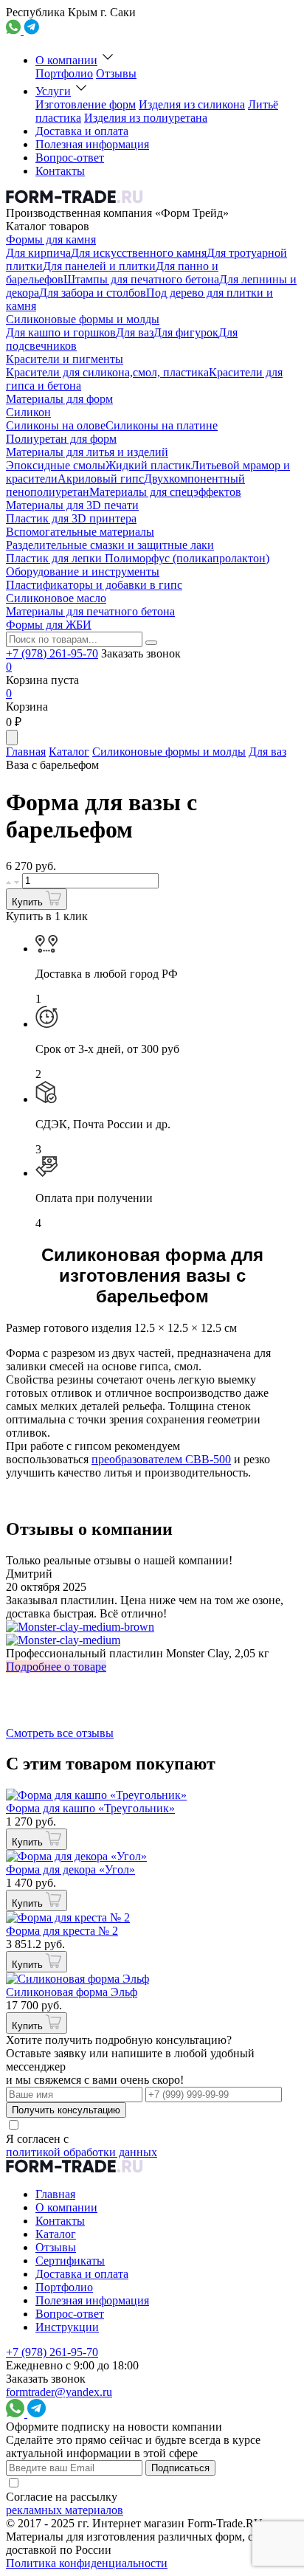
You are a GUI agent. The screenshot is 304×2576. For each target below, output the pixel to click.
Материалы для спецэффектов (165, 492)
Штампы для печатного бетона (141, 279)
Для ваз (135, 332)
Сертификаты (70, 2261)
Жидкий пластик (148, 465)
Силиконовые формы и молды (83, 319)
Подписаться (180, 2468)
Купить (29, 902)
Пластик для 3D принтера (71, 518)
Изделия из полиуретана (146, 118)
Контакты (60, 171)
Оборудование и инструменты (83, 572)
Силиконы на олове (56, 425)
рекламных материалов (65, 2510)
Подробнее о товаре (56, 1667)
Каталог (69, 752)
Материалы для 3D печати (72, 505)
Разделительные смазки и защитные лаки (110, 545)
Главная (26, 752)
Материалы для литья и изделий (87, 452)
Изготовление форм (86, 104)
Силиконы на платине (162, 425)
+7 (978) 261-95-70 (52, 653)
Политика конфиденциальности (87, 2563)
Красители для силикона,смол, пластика (107, 372)
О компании (66, 60)
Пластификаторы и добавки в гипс (94, 585)
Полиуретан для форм (61, 439)
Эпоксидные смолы (56, 465)
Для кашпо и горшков (61, 332)
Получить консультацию (66, 2110)
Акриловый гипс (101, 479)
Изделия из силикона (192, 104)
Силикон (28, 412)
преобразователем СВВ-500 (161, 1459)
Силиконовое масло (56, 598)
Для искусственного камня (139, 253)
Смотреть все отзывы (60, 1733)
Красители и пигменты (65, 359)
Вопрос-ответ (70, 158)
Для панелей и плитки (99, 266)
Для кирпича (38, 253)
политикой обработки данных (82, 2152)
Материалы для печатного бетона (90, 611)
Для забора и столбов (93, 293)
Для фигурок (186, 332)
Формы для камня (51, 239)
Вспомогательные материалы (80, 532)
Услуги (53, 91)
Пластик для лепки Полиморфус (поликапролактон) (138, 558)
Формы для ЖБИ (49, 625)
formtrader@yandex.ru (59, 2392)
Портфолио (64, 73)
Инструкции (67, 2327)
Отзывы (116, 73)
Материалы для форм (59, 399)
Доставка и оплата (82, 131)
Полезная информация (92, 144)
